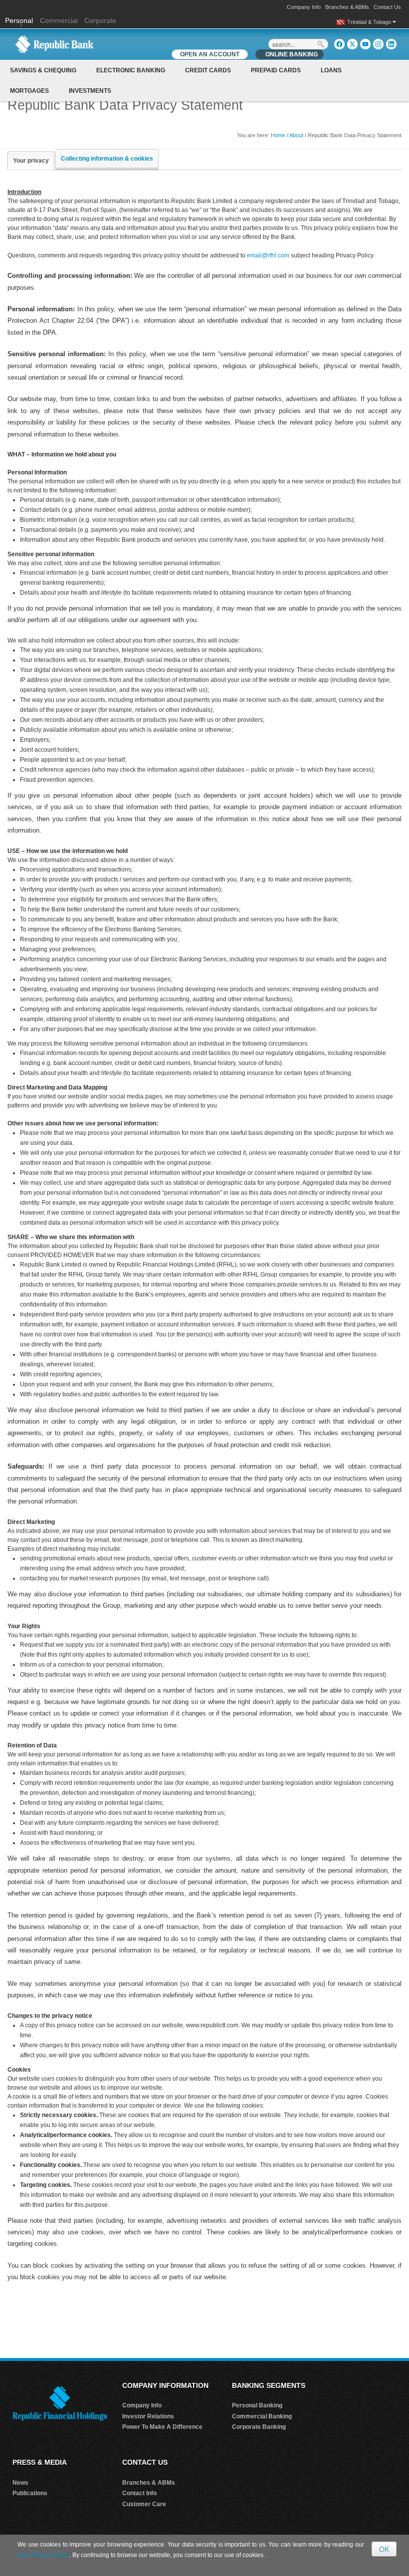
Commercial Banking (262, 2416)
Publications (30, 2493)
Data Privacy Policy (43, 2555)
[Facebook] (339, 44)
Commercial (59, 20)
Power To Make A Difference (162, 2427)
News (20, 2483)
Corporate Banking (259, 2427)
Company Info (304, 7)
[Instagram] (378, 44)
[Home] (54, 44)
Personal (20, 20)
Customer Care (144, 2504)
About (296, 135)
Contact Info (139, 2493)
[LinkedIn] (391, 44)
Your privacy (31, 161)
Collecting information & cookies (107, 159)
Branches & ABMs (347, 7)
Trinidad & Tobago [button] (370, 22)
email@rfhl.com (268, 255)
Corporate (100, 20)
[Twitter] (352, 44)
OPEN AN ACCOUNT (210, 54)
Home (278, 135)
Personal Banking (257, 2405)
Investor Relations (148, 2416)
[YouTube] (365, 44)
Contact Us (387, 7)
